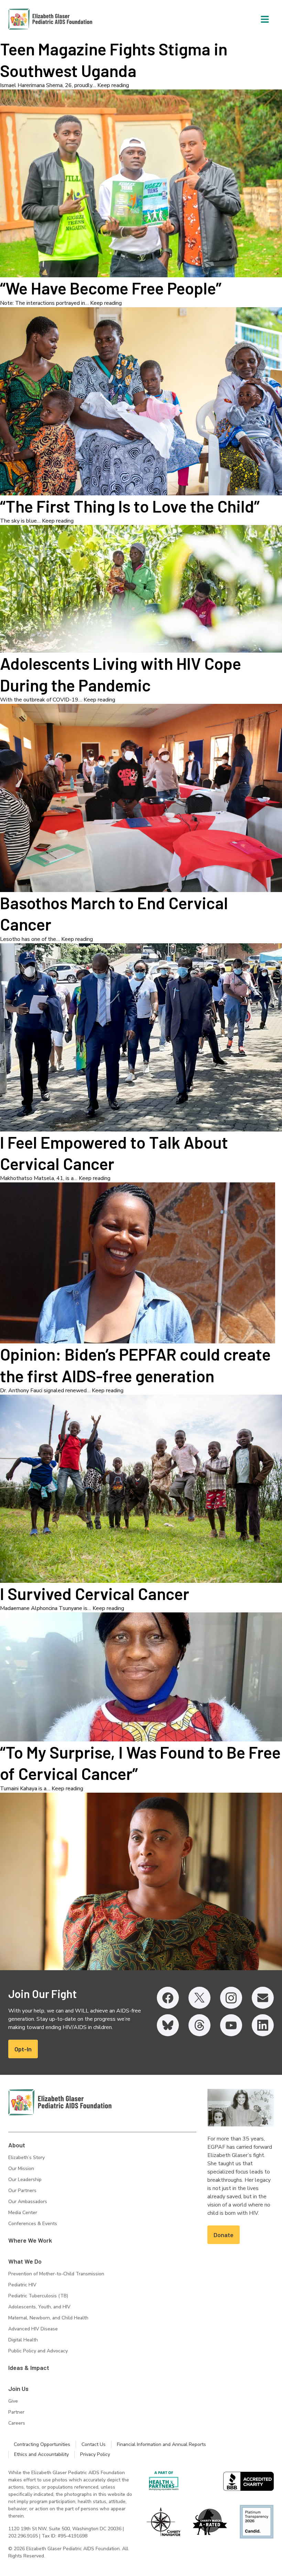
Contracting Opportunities (42, 2444)
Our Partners (22, 2191)
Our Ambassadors (28, 2202)
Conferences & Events (33, 2224)
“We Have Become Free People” (111, 288)
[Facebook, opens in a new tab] (168, 1998)
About (17, 2145)
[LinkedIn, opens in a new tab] (263, 2025)
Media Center (23, 2213)
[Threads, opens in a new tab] (199, 2025)
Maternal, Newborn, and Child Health (48, 2318)
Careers (17, 2423)
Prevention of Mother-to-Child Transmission (56, 2274)
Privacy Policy (95, 2454)
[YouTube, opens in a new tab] (231, 2025)
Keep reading (113, 85)
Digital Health (23, 2340)
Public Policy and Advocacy (38, 2351)
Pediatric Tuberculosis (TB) (38, 2296)
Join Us (18, 2389)
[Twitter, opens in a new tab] (199, 1998)
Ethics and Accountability (41, 2454)
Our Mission (21, 2169)
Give (13, 2401)
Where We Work (30, 2240)
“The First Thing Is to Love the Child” (130, 506)
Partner (16, 2412)
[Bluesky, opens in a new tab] (168, 2025)
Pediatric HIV (22, 2285)
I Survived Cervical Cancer (95, 1593)
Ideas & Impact (29, 2368)
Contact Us (94, 2444)
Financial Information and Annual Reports (161, 2444)
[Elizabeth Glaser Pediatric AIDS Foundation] (60, 2102)
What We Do (25, 2261)
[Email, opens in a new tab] (263, 1998)
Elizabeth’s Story (26, 2158)
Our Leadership (25, 2180)
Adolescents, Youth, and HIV (39, 2307)
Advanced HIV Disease (33, 2329)
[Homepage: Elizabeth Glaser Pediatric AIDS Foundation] (32, 19)
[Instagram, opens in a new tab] (231, 1998)
